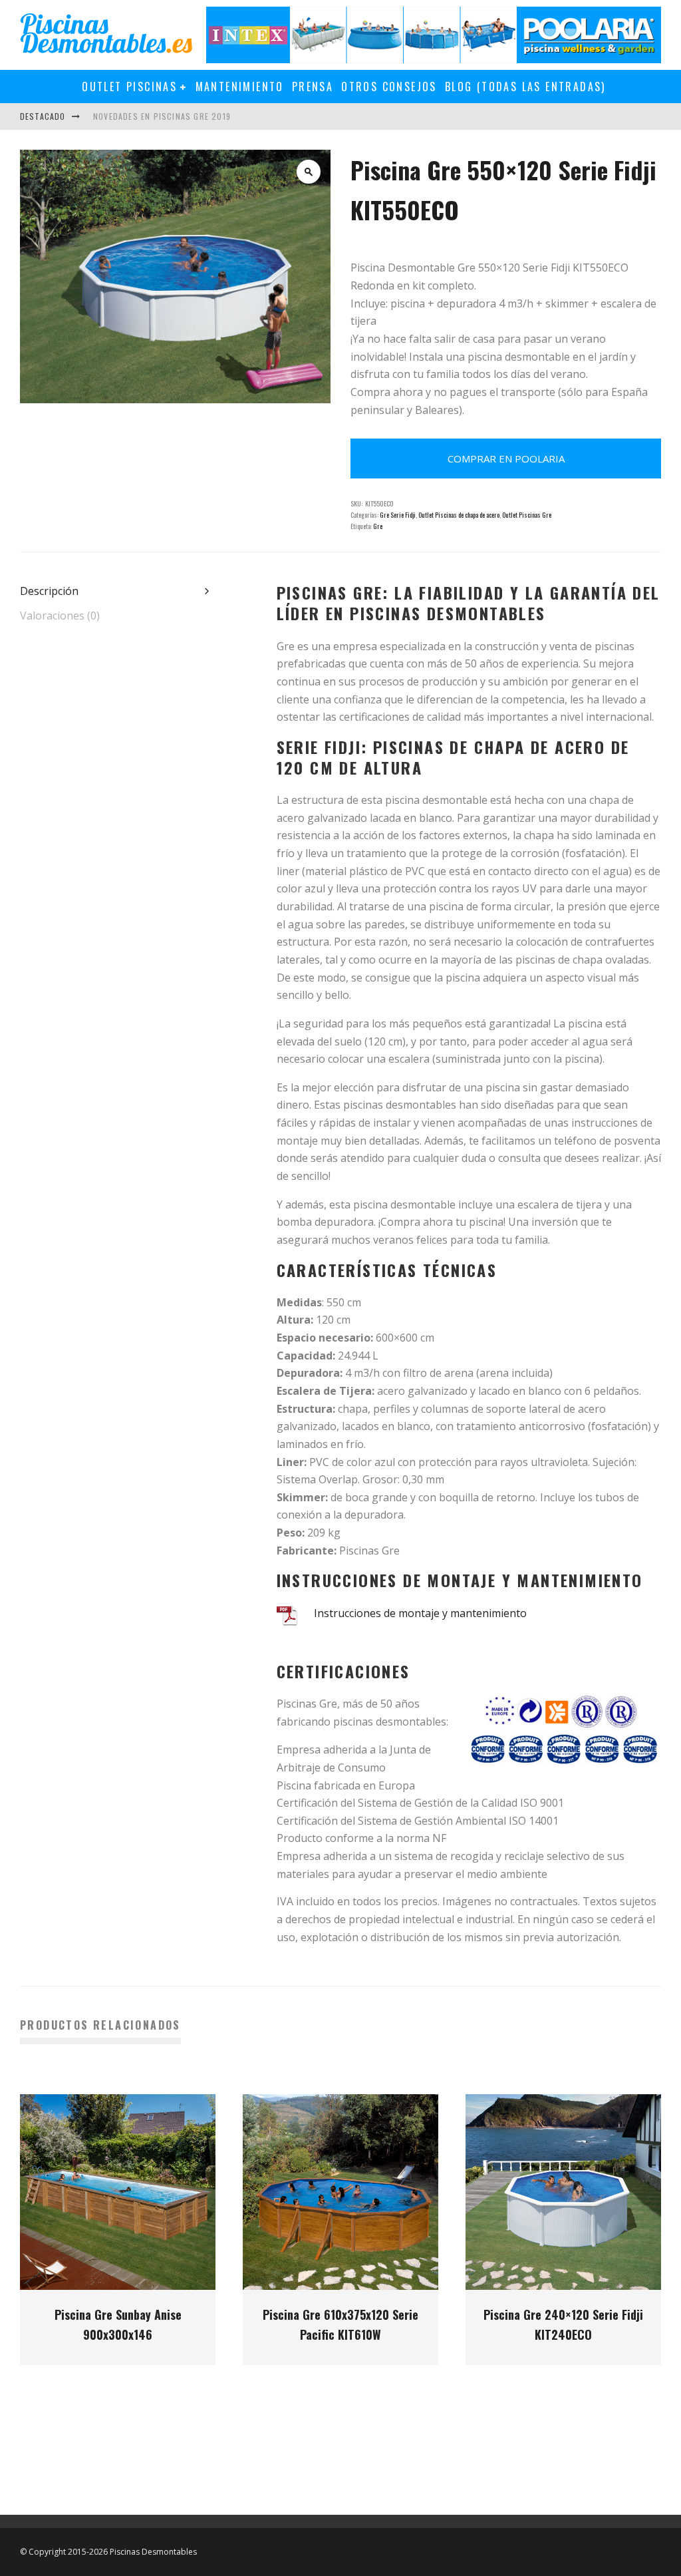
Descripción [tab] (49, 591)
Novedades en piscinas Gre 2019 (162, 116)
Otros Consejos (389, 87)
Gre (378, 526)
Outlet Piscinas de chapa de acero (459, 515)
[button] (309, 172)
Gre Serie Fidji (398, 515)
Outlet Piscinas (129, 87)
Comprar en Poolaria (506, 459)
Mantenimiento (240, 87)
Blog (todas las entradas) (525, 87)
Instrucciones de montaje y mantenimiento (420, 1613)
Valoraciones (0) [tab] (60, 616)
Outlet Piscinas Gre (527, 515)
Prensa (313, 87)
